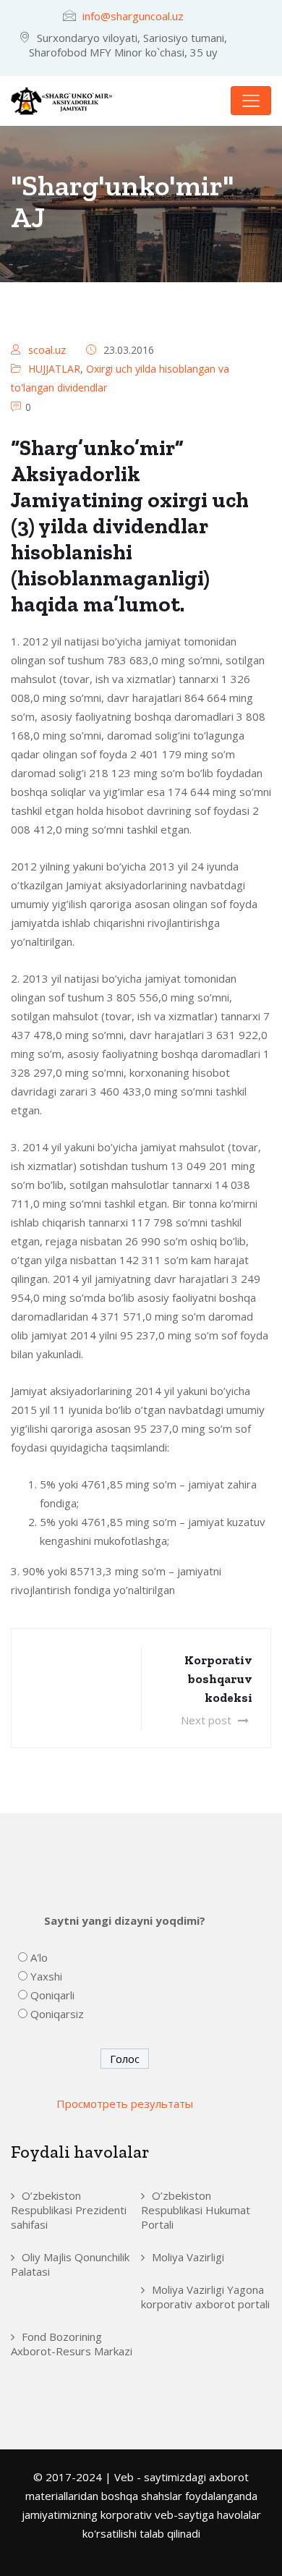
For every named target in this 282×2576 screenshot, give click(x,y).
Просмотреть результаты (125, 2103)
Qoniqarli (52, 1995)
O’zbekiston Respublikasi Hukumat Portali (196, 2210)
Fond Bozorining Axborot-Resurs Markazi (72, 2344)
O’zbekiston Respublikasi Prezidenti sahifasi (69, 2210)
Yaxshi (46, 1976)
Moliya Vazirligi (188, 2257)
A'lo (39, 1957)
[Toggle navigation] (251, 101)
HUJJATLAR (54, 369)
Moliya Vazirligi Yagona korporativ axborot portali (205, 2297)
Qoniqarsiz (57, 2014)
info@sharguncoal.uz (133, 16)
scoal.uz (47, 350)
